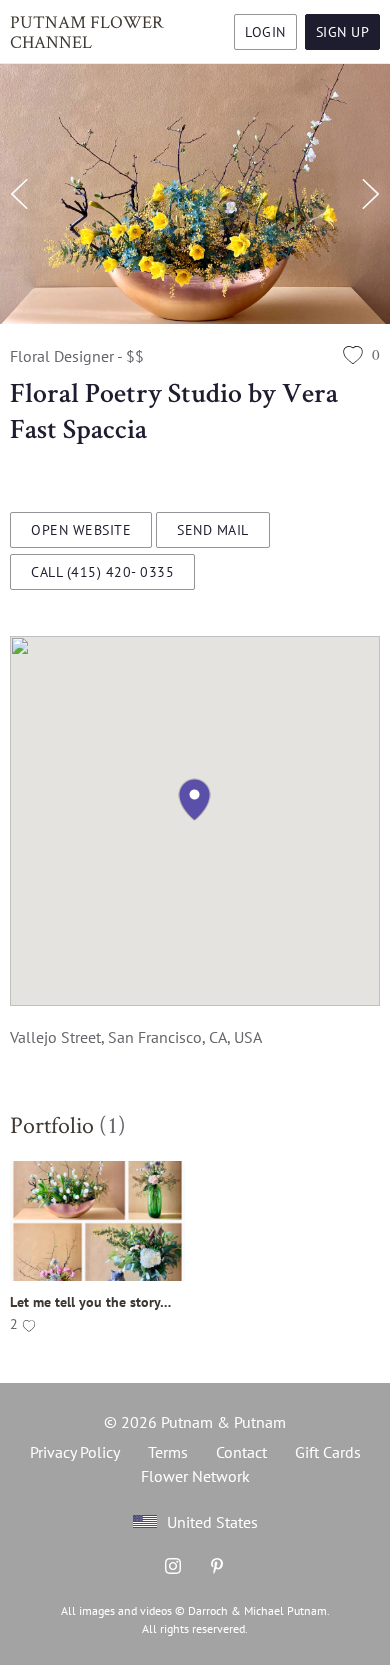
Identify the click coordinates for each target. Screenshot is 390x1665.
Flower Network (195, 1476)
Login (265, 32)
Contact (241, 1452)
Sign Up (343, 32)
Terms (168, 1452)
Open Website (81, 530)
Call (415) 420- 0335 (102, 572)
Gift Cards (328, 1452)
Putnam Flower (87, 31)
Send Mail (213, 530)
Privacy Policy (75, 1452)
